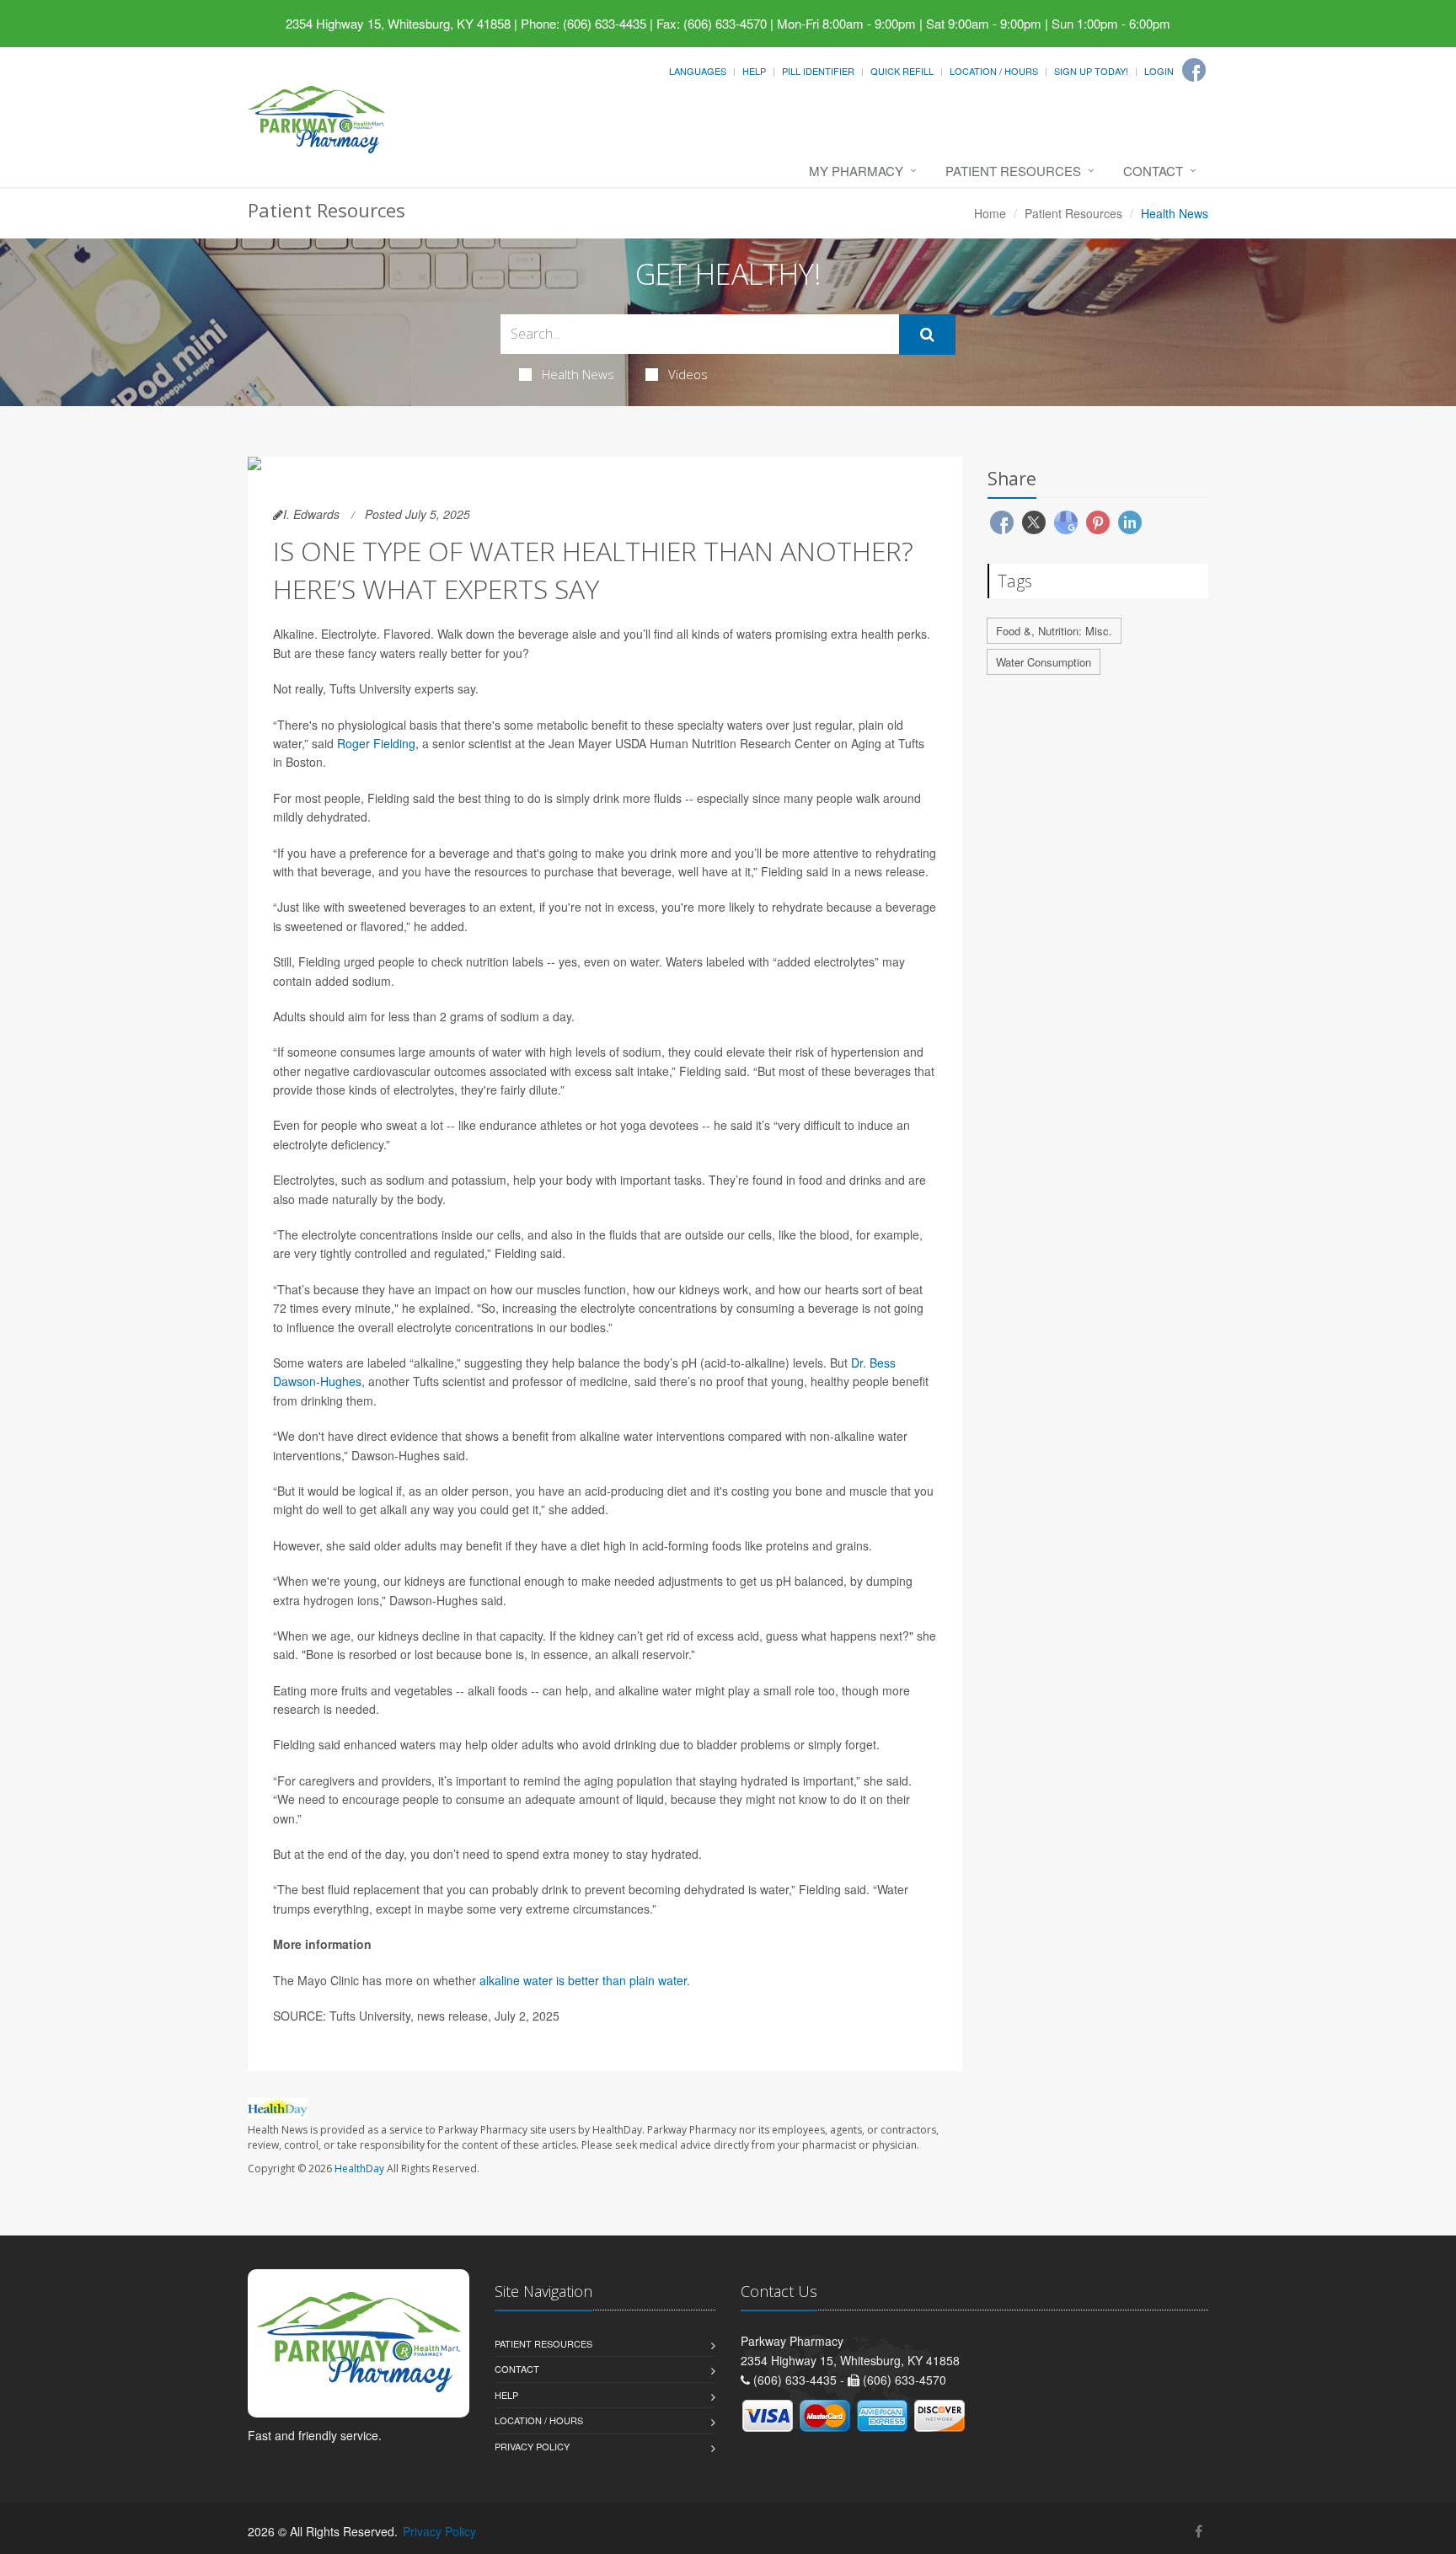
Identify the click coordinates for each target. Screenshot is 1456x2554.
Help (754, 71)
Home (990, 213)
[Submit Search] (927, 335)
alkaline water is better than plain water (583, 1980)
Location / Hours (994, 71)
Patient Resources (1013, 171)
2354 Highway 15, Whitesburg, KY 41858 (398, 23)
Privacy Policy (532, 2446)
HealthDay (359, 2168)
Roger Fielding (376, 743)
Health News (578, 374)
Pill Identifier (818, 71)
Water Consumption (1044, 662)
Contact (1153, 171)
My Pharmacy (856, 171)
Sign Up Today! (1091, 71)
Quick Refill (902, 71)
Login (1159, 71)
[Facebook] (1194, 70)
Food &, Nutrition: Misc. (1054, 631)
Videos (688, 374)
